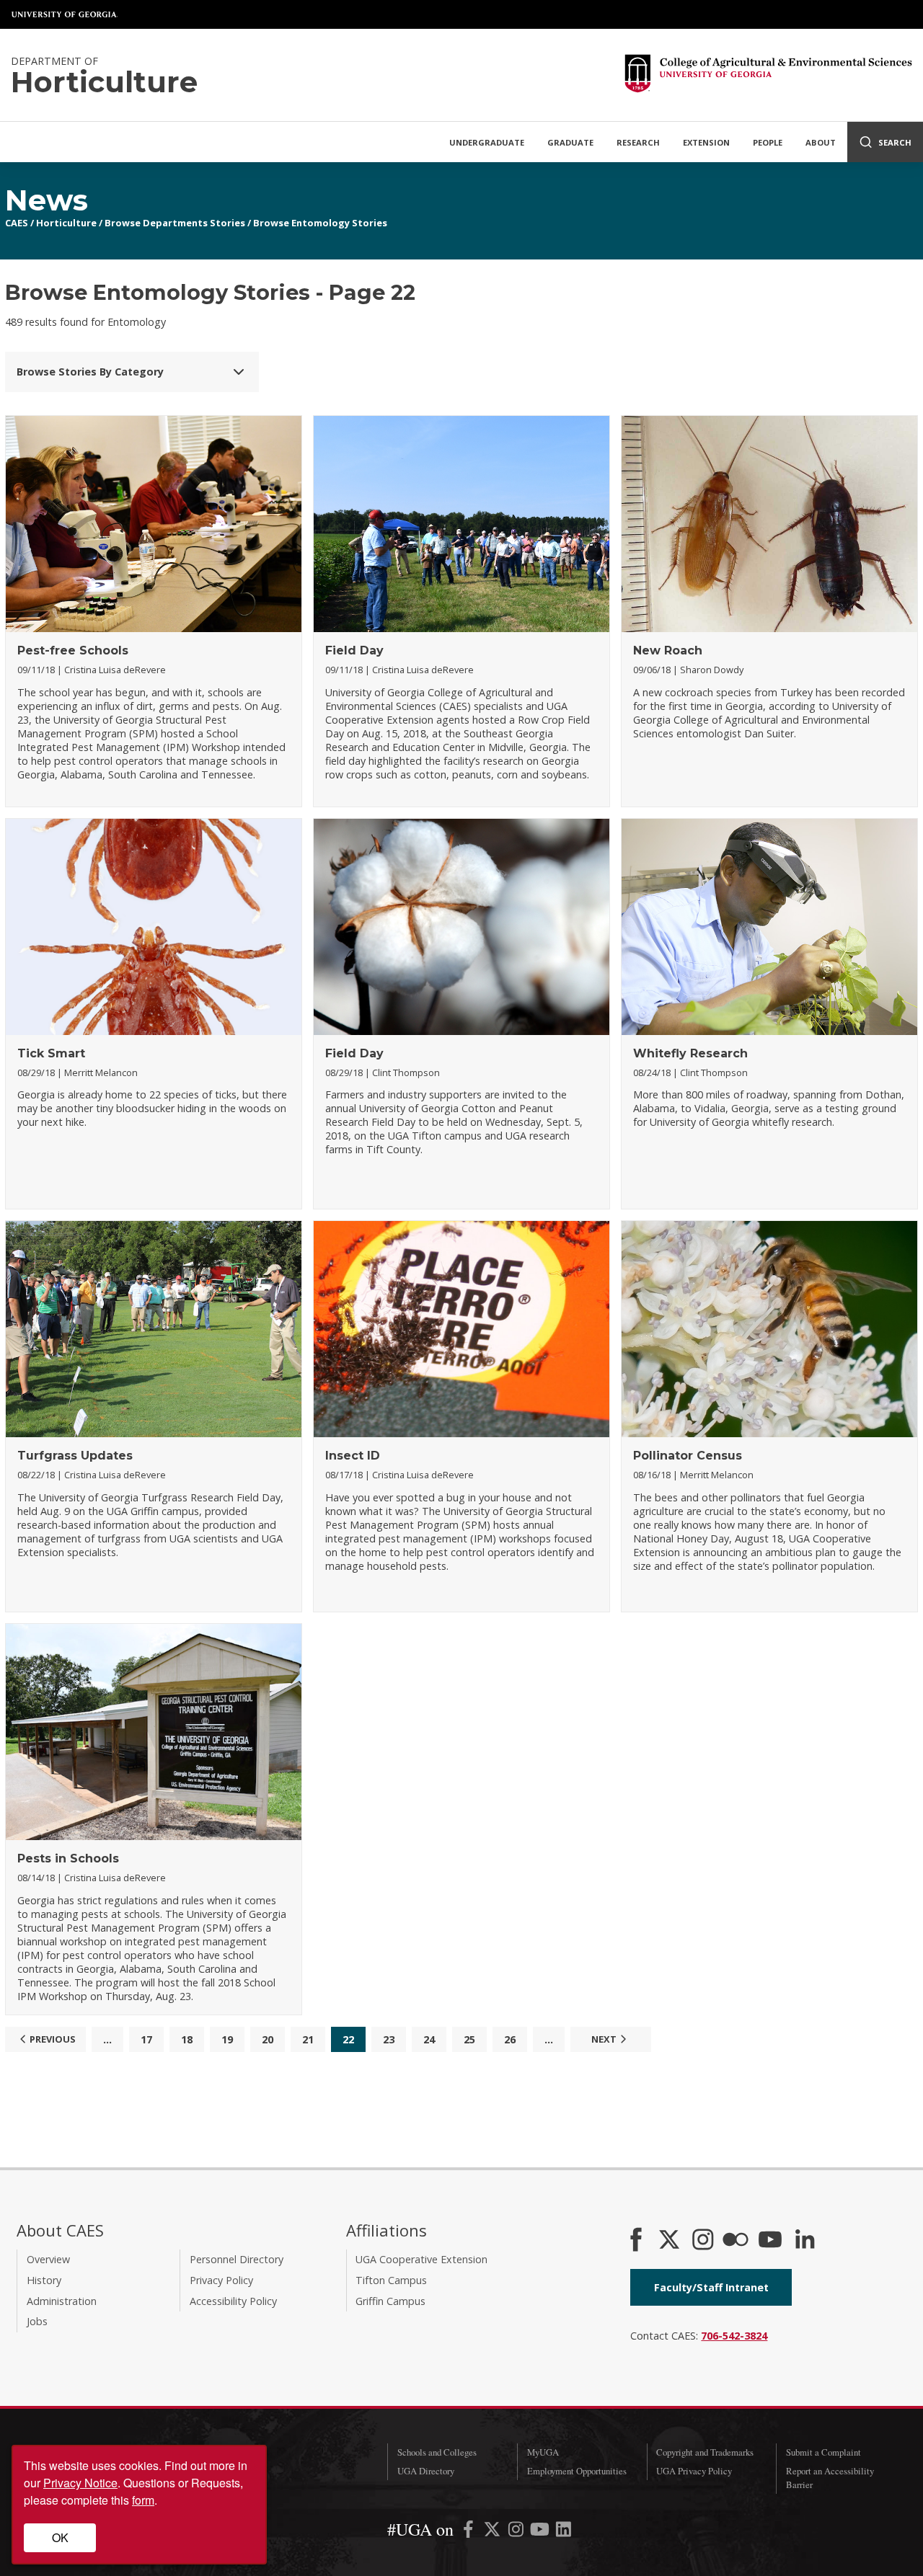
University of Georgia (65, 14)
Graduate (570, 142)
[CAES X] (671, 2241)
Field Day (354, 650)
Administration (62, 2301)
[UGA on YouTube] (541, 2532)
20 (268, 2039)
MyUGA (543, 2452)
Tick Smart (51, 1053)
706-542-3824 (734, 2336)
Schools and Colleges (437, 2452)
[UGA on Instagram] (517, 2532)
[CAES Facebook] (636, 2241)
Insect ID (353, 1456)
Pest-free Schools (73, 650)
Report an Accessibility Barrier (830, 2478)
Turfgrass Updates (75, 1456)
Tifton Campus (391, 2280)
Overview (48, 2259)
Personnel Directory (237, 2259)
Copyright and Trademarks (705, 2452)
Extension (706, 142)
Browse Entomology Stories (320, 223)
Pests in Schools (68, 1858)
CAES (17, 223)
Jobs (37, 2321)
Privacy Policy (221, 2280)
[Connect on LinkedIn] (805, 2241)
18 (187, 2039)
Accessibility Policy (233, 2301)
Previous (53, 2039)
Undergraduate (487, 142)
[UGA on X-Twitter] (494, 2532)
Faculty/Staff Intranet (711, 2287)
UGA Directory (426, 2471)
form (143, 2500)
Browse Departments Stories (175, 223)
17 (146, 2039)
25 (469, 2039)
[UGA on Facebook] (470, 2532)
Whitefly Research (690, 1053)
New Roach (668, 650)
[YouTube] (770, 2241)
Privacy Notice (80, 2483)
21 (308, 2039)
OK (60, 2537)
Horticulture (66, 223)
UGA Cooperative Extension (421, 2259)
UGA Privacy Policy (694, 2471)
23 (389, 2039)
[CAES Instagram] (703, 2241)
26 (510, 2039)
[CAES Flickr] (736, 2241)
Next (604, 2039)
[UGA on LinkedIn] (564, 2532)
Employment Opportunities (577, 2471)
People (768, 142)
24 (429, 2039)
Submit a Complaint (823, 2452)
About (821, 142)
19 (227, 2039)
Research (638, 142)
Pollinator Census (688, 1456)
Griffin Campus (390, 2301)
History (44, 2280)
